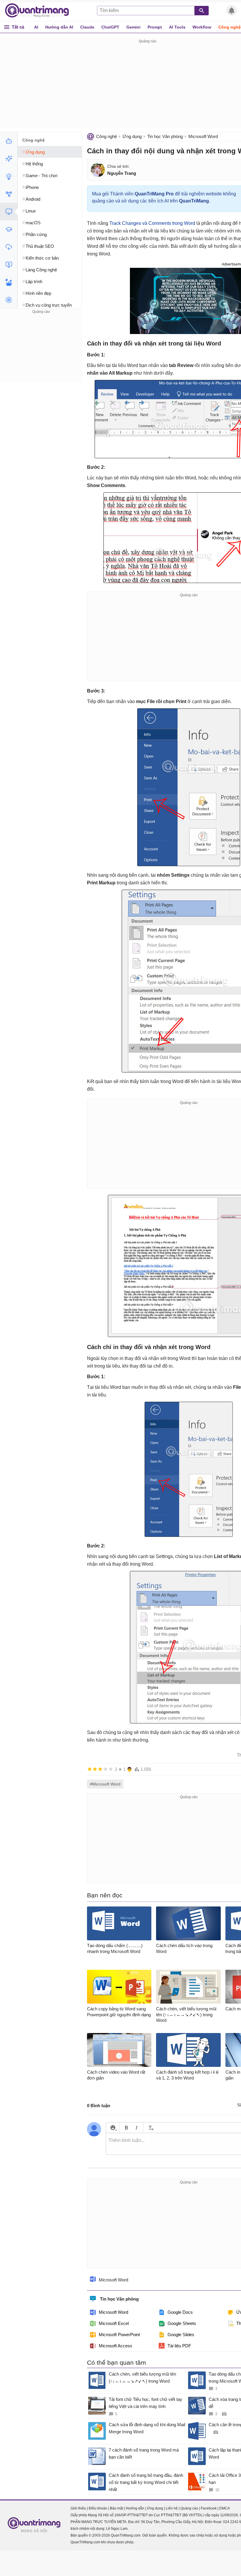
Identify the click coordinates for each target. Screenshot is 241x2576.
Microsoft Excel (114, 2323)
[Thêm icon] (113, 2128)
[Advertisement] (41, 352)
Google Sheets (182, 2323)
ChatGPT (110, 27)
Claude (87, 27)
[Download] (9, 247)
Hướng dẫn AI (59, 27)
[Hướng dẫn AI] (9, 176)
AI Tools (177, 27)
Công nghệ (107, 136)
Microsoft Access (116, 2346)
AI (36, 27)
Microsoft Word (203, 136)
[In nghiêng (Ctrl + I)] (137, 2128)
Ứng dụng (132, 136)
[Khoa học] (9, 300)
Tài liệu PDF (179, 2346)
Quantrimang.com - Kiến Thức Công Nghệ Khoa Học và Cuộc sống (40, 11)
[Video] (9, 265)
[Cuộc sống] (9, 282)
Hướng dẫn (135, 2508)
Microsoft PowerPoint (119, 2335)
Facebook (209, 2508)
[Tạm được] (95, 1769)
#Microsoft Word (105, 1784)
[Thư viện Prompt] (9, 159)
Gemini (133, 27)
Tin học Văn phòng (165, 136)
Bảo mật (117, 2508)
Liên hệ (172, 2508)
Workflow (202, 27)
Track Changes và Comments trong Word (152, 223)
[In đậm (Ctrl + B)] (126, 2128)
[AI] (9, 141)
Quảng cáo (189, 2508)
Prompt (155, 27)
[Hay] (106, 1769)
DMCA (225, 2508)
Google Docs (180, 2312)
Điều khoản (98, 2508)
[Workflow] (9, 194)
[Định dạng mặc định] (150, 2128)
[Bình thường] (100, 1769)
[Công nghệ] (9, 212)
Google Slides (181, 2335)
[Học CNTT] (9, 229)
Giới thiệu (78, 2508)
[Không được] (90, 1769)
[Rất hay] (111, 1769)
